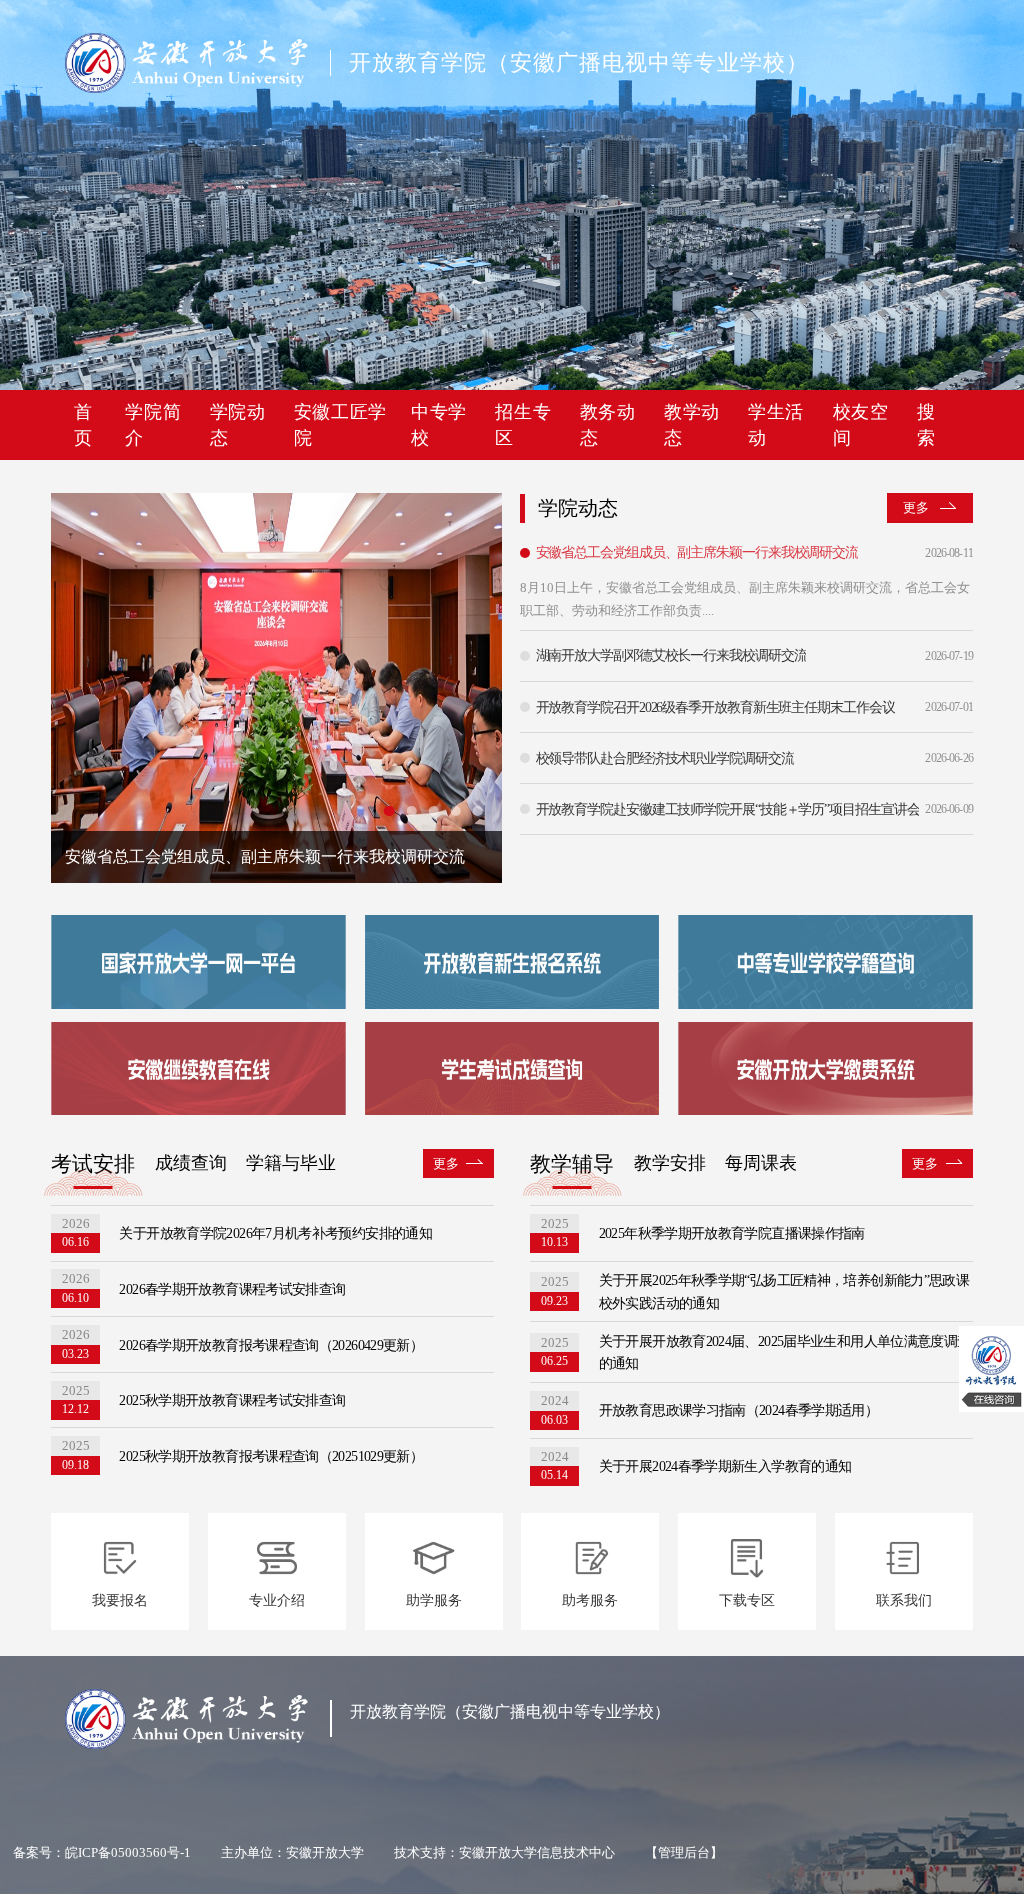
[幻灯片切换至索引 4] (455, 811)
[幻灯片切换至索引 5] (478, 811)
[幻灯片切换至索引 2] (411, 811)
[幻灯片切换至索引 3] (433, 811)
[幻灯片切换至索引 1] (389, 811)
